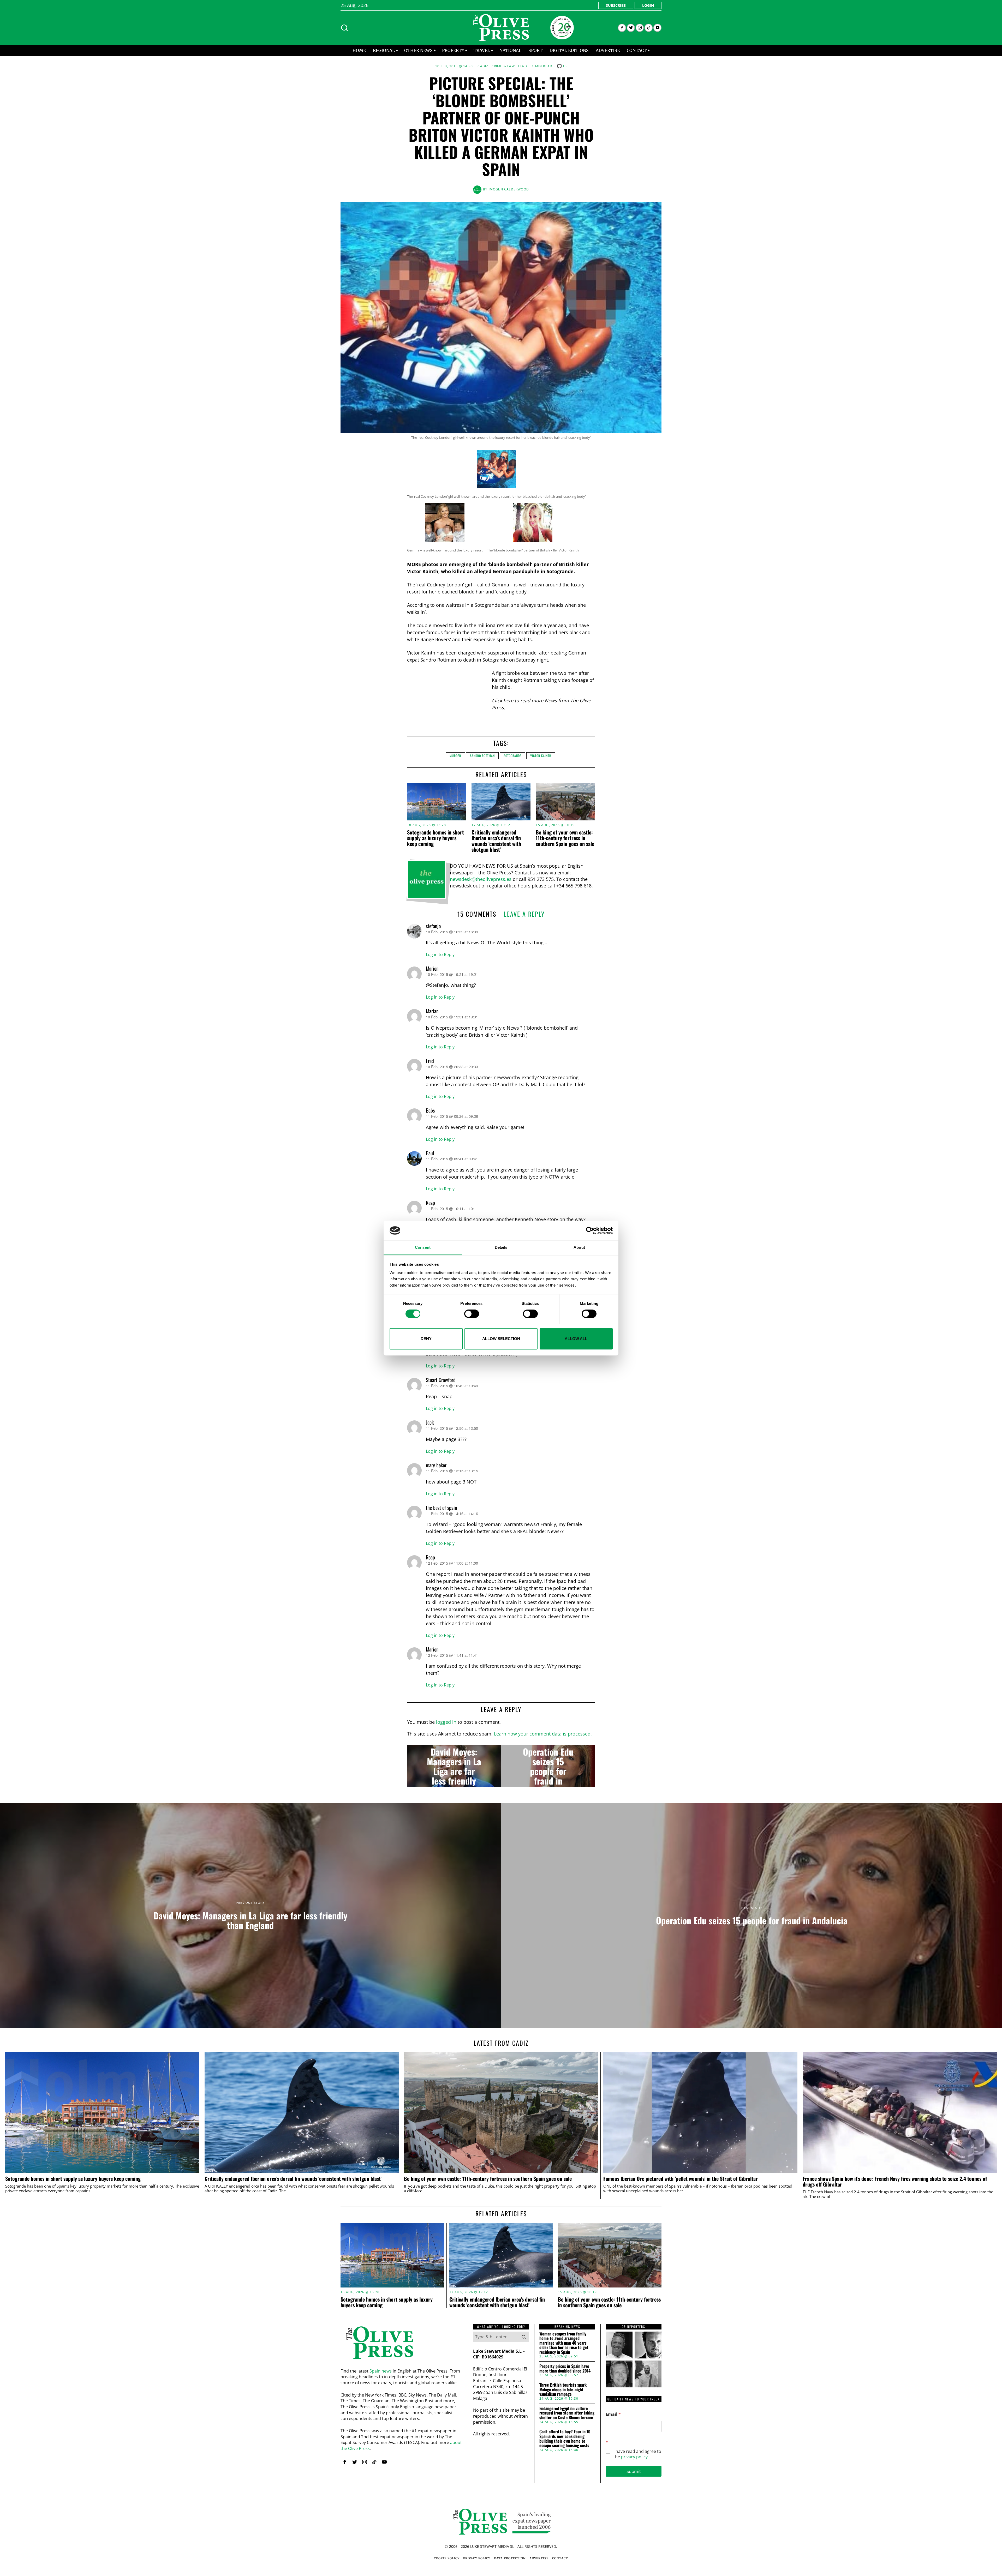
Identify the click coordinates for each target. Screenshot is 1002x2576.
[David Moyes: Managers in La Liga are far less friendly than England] (454, 1766)
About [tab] (579, 1248)
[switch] (472, 1314)
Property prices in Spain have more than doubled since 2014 (565, 2368)
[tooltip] (622, 28)
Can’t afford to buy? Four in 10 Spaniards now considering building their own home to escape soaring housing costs (565, 2439)
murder (455, 756)
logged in (446, 1722)
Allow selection (501, 1339)
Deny (426, 1339)
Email (613, 2414)
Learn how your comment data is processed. (543, 1734)
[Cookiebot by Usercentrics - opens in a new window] (590, 1230)
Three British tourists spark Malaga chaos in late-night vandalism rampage (563, 2390)
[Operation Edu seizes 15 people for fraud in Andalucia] (548, 1766)
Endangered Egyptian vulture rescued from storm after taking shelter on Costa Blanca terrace (567, 2413)
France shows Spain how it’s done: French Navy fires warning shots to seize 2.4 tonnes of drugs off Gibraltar (895, 2182)
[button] (524, 2337)
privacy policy (634, 2457)
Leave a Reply (524, 914)
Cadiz (483, 66)
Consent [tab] (423, 1248)
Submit (634, 2471)
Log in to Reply (440, 954)
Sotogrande (512, 756)
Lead (523, 66)
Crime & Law (503, 66)
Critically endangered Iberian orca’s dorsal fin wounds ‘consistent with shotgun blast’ (496, 841)
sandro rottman (482, 756)
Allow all (576, 1339)
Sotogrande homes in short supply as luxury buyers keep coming (436, 838)
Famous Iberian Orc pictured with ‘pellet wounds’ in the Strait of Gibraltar (681, 2179)
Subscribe (616, 5)
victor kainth (541, 756)
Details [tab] (501, 1248)
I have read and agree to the (637, 2454)
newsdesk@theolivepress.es (481, 879)
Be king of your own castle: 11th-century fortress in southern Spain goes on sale (565, 838)
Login (648, 5)
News (551, 700)
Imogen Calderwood (509, 189)
